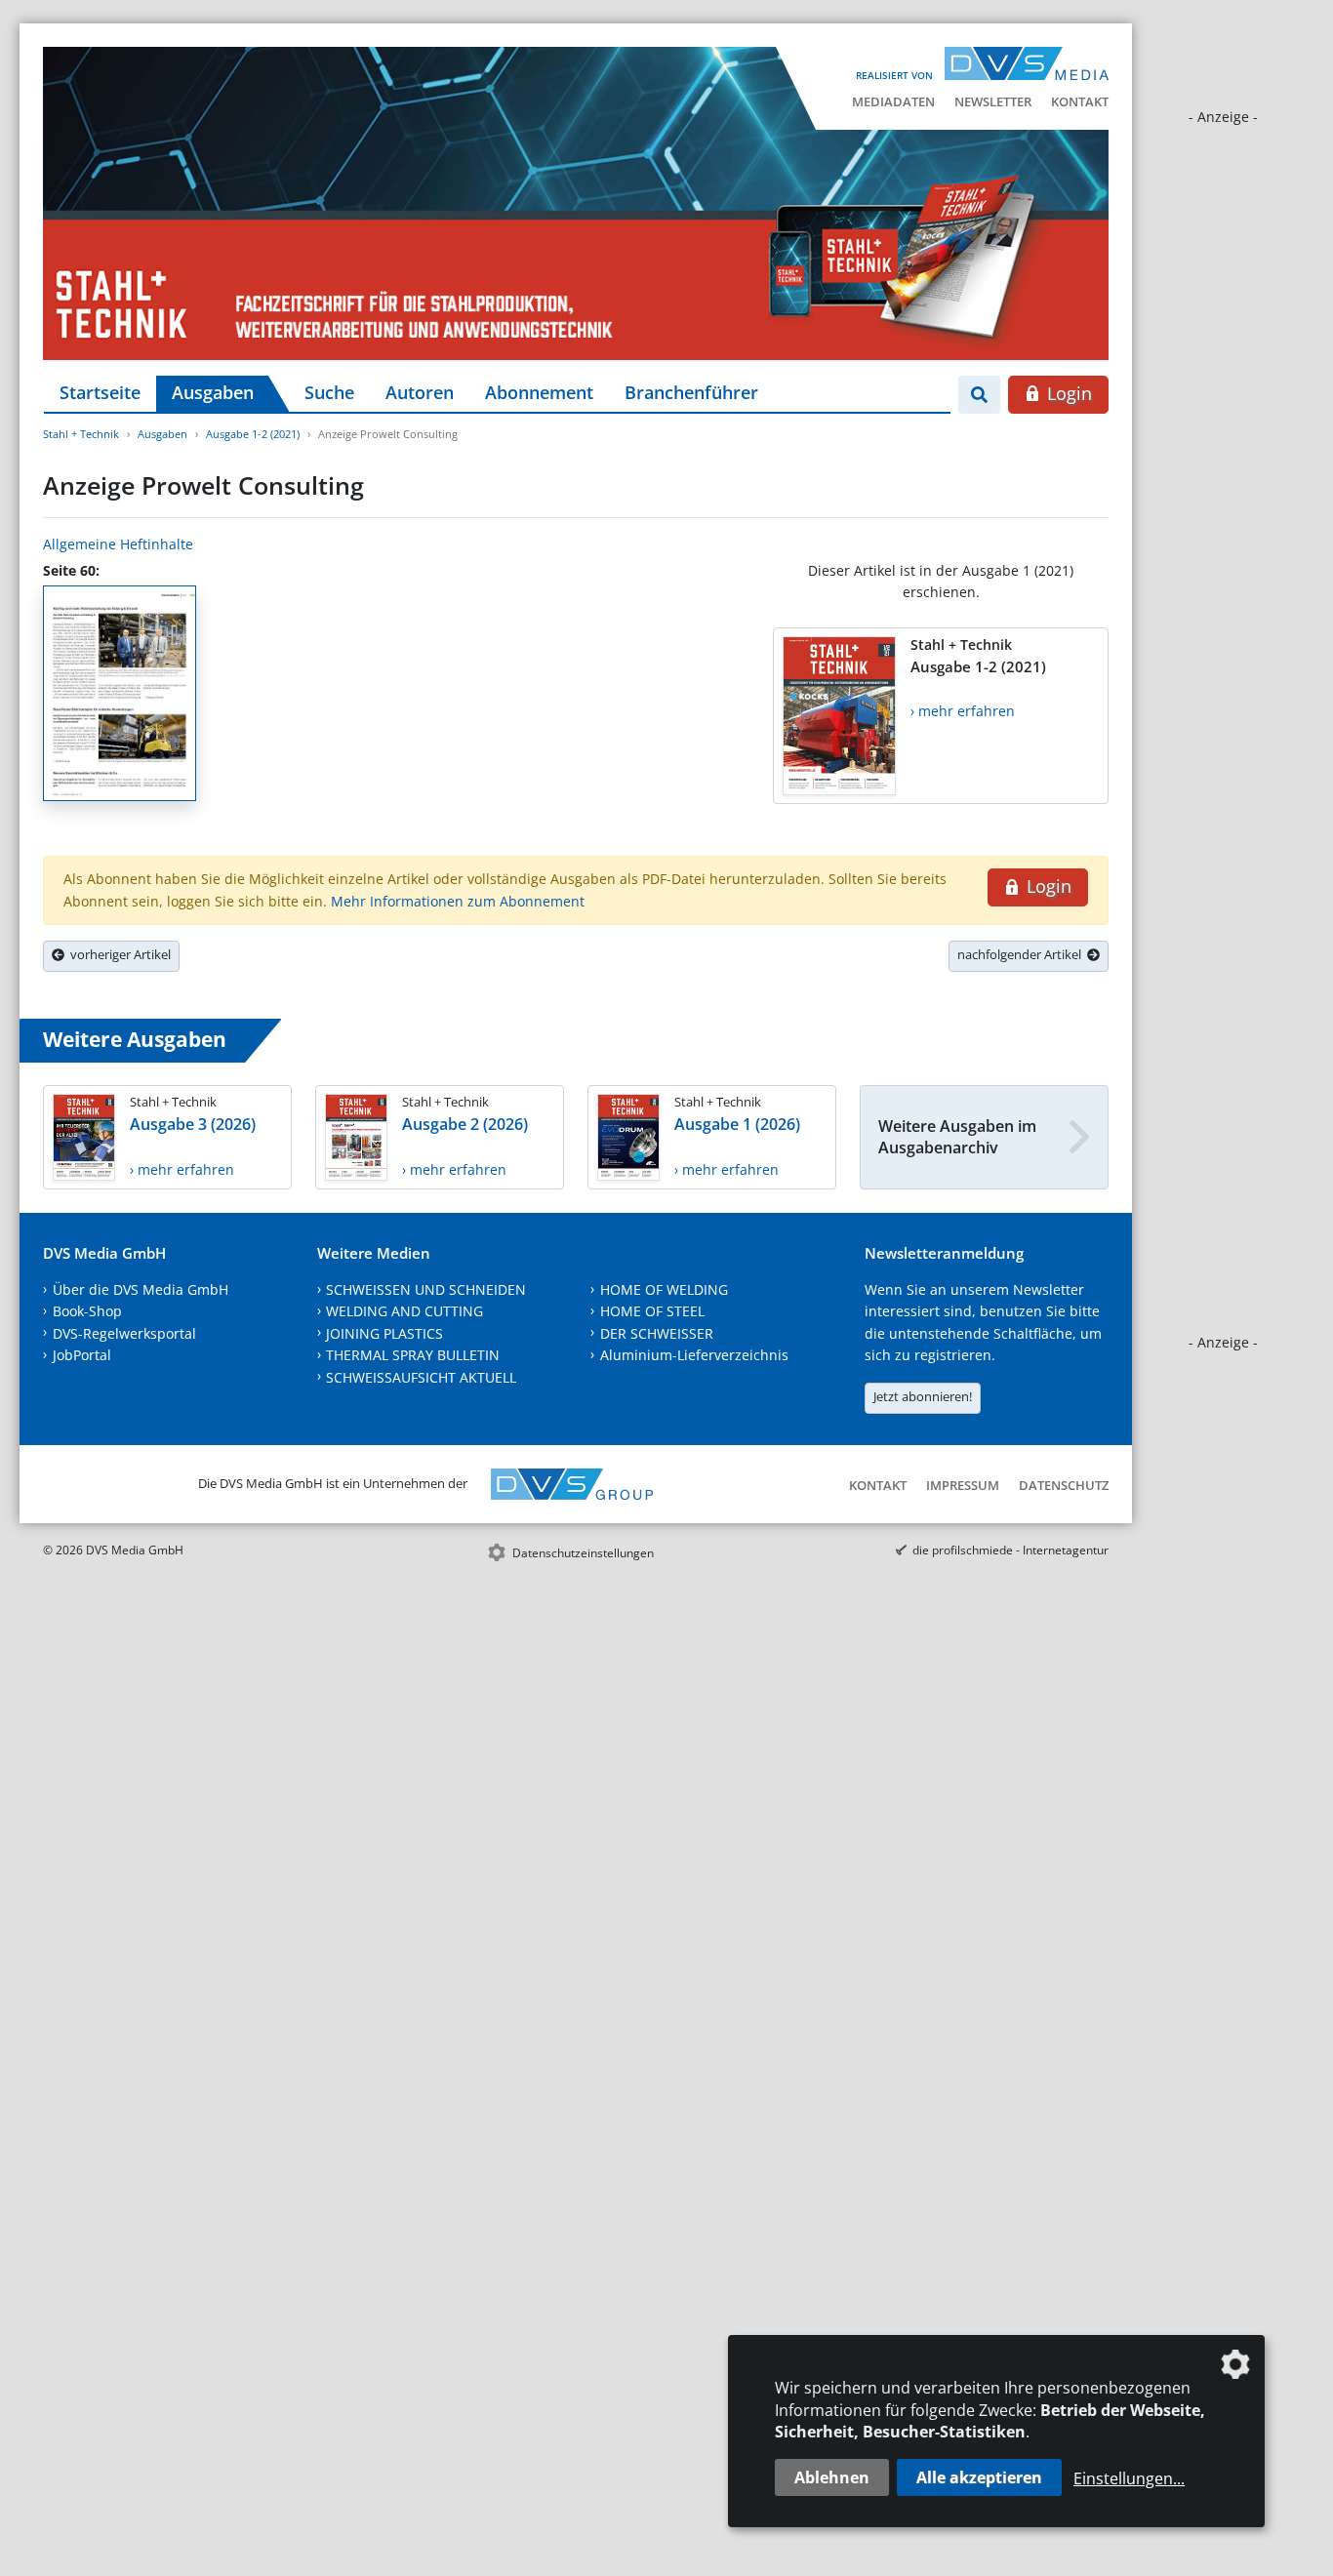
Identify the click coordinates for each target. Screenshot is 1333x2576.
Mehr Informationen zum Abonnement (458, 901)
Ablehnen (832, 2477)
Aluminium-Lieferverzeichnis (694, 1355)
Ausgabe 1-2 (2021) (253, 434)
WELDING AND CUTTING (404, 1311)
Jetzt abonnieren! (923, 1396)
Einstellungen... (1129, 2478)
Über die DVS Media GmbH (141, 1289)
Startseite (100, 392)
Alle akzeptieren (979, 2477)
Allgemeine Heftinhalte (118, 544)
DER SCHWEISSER (657, 1333)
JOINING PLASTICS (384, 1333)
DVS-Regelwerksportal (124, 1333)
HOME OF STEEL (652, 1311)
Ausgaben (213, 392)
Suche (329, 392)
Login (1067, 393)
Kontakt (1080, 101)
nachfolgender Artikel (1022, 954)
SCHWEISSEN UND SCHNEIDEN (426, 1289)
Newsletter (993, 101)
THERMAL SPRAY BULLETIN (413, 1355)
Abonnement (539, 392)
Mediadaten (893, 101)
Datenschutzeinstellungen (583, 1553)
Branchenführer (691, 392)
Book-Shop (87, 1311)
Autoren (420, 392)
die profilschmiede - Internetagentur (1010, 1550)
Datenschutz (1064, 1485)
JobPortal (82, 1355)
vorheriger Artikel (118, 954)
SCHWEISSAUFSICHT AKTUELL (421, 1377)
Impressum (963, 1485)
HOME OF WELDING (664, 1289)
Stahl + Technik (81, 434)
